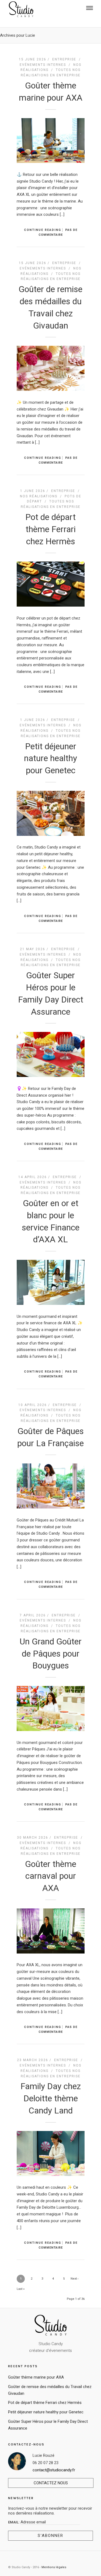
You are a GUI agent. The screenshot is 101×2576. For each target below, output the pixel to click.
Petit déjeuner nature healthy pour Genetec (50, 758)
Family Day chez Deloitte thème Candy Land (51, 2098)
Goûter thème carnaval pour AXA (51, 1876)
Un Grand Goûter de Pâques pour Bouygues (51, 1654)
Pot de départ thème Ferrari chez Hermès (50, 529)
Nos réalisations (39, 496)
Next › (74, 2279)
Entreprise (64, 59)
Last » (21, 2289)
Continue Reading (43, 230)
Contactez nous (51, 2483)
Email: (14, 2522)
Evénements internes (43, 65)
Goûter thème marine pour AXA (36, 2377)
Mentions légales (54, 2567)
